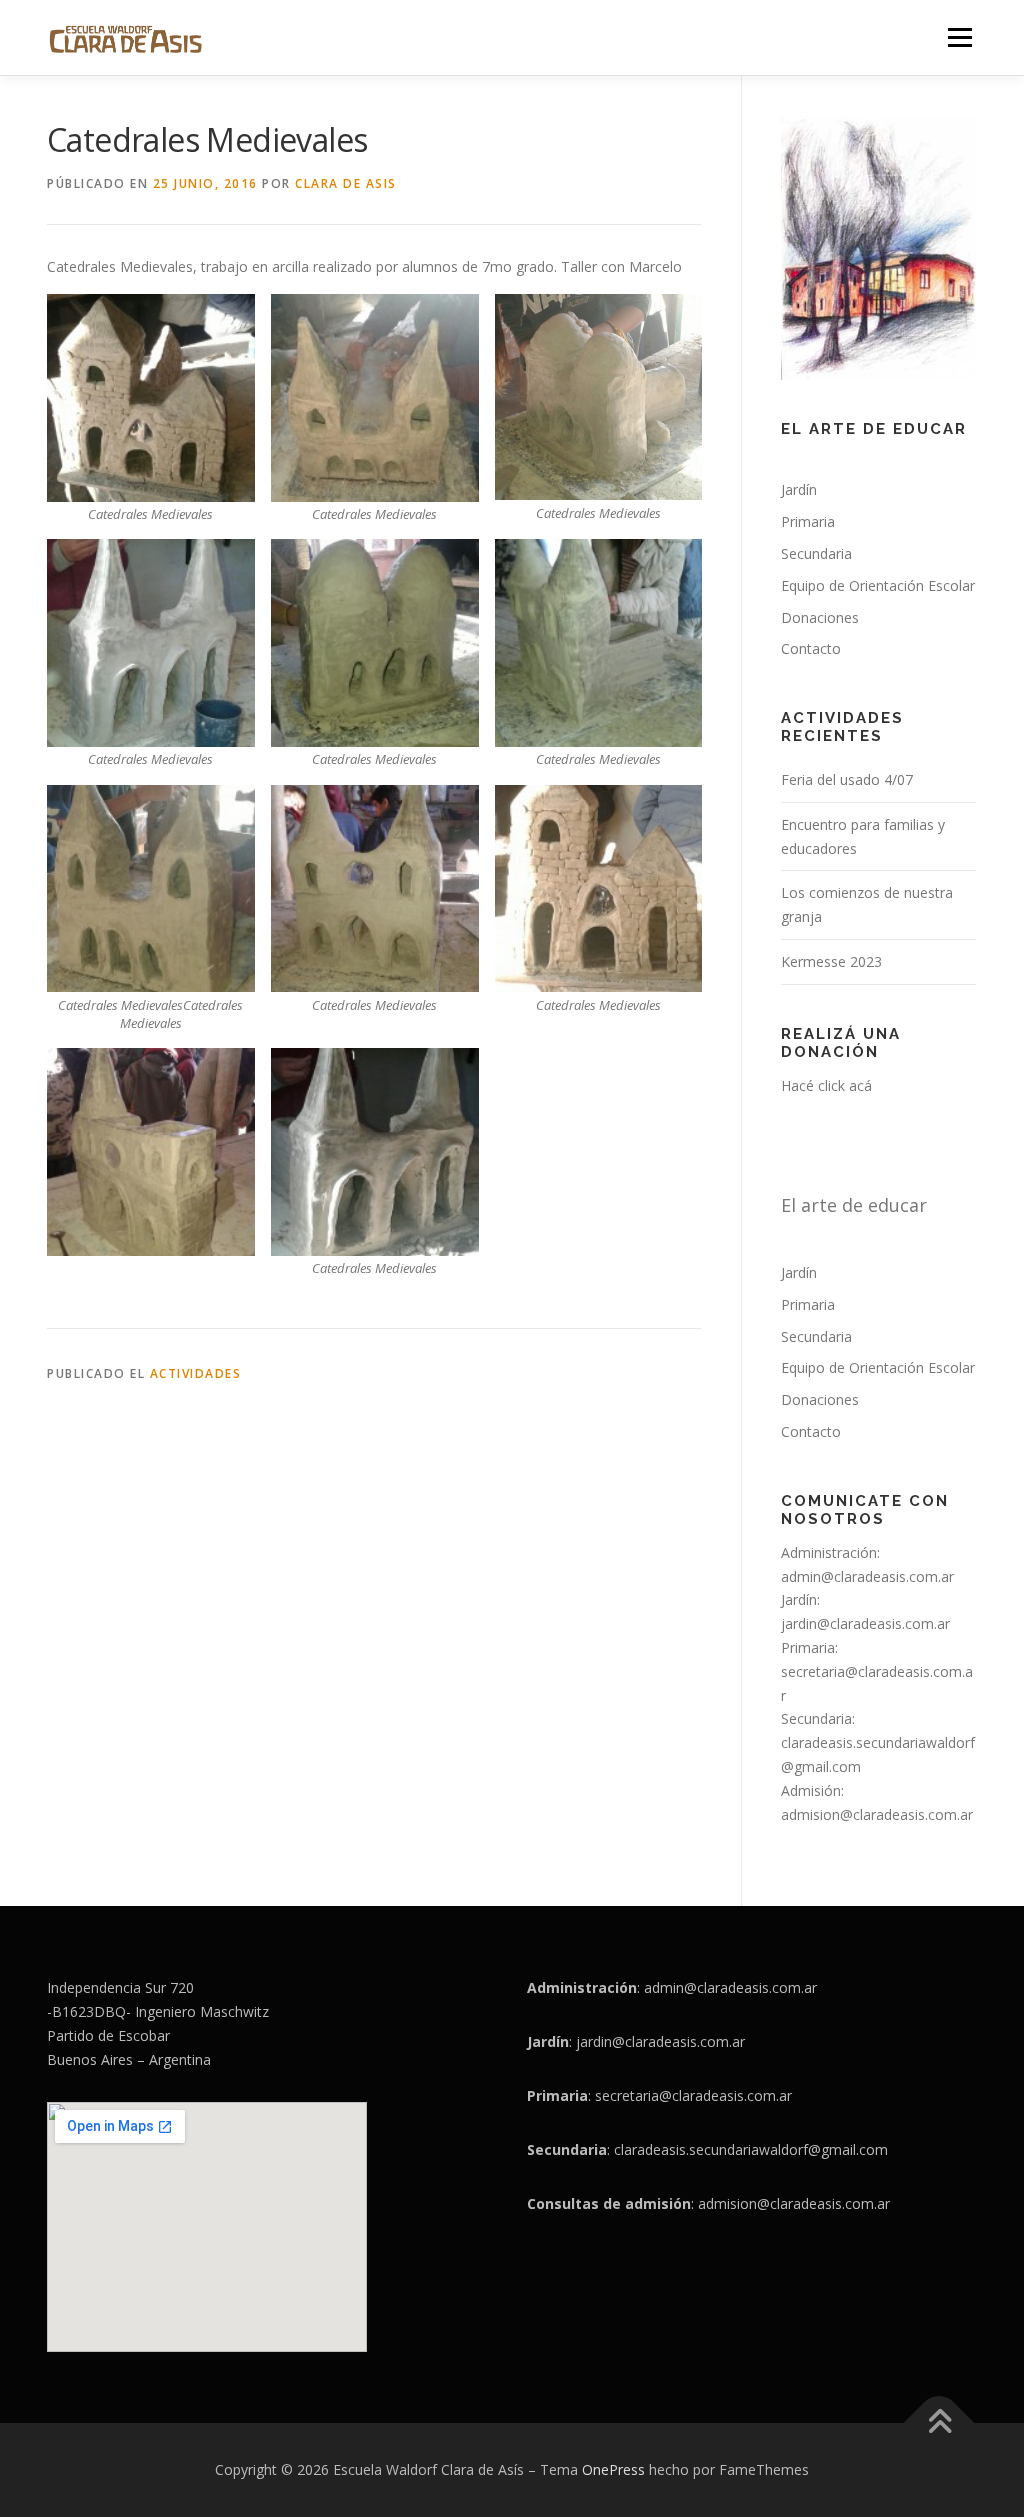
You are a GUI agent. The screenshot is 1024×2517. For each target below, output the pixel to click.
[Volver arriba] (939, 2423)
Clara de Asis (346, 183)
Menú (959, 37)
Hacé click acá (826, 1085)
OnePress (613, 2469)
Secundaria (816, 553)
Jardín (799, 489)
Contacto (811, 648)
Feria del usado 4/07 (847, 779)
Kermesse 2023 (831, 961)
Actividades (196, 1373)
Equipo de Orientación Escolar (878, 585)
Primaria (808, 521)
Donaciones (820, 617)
